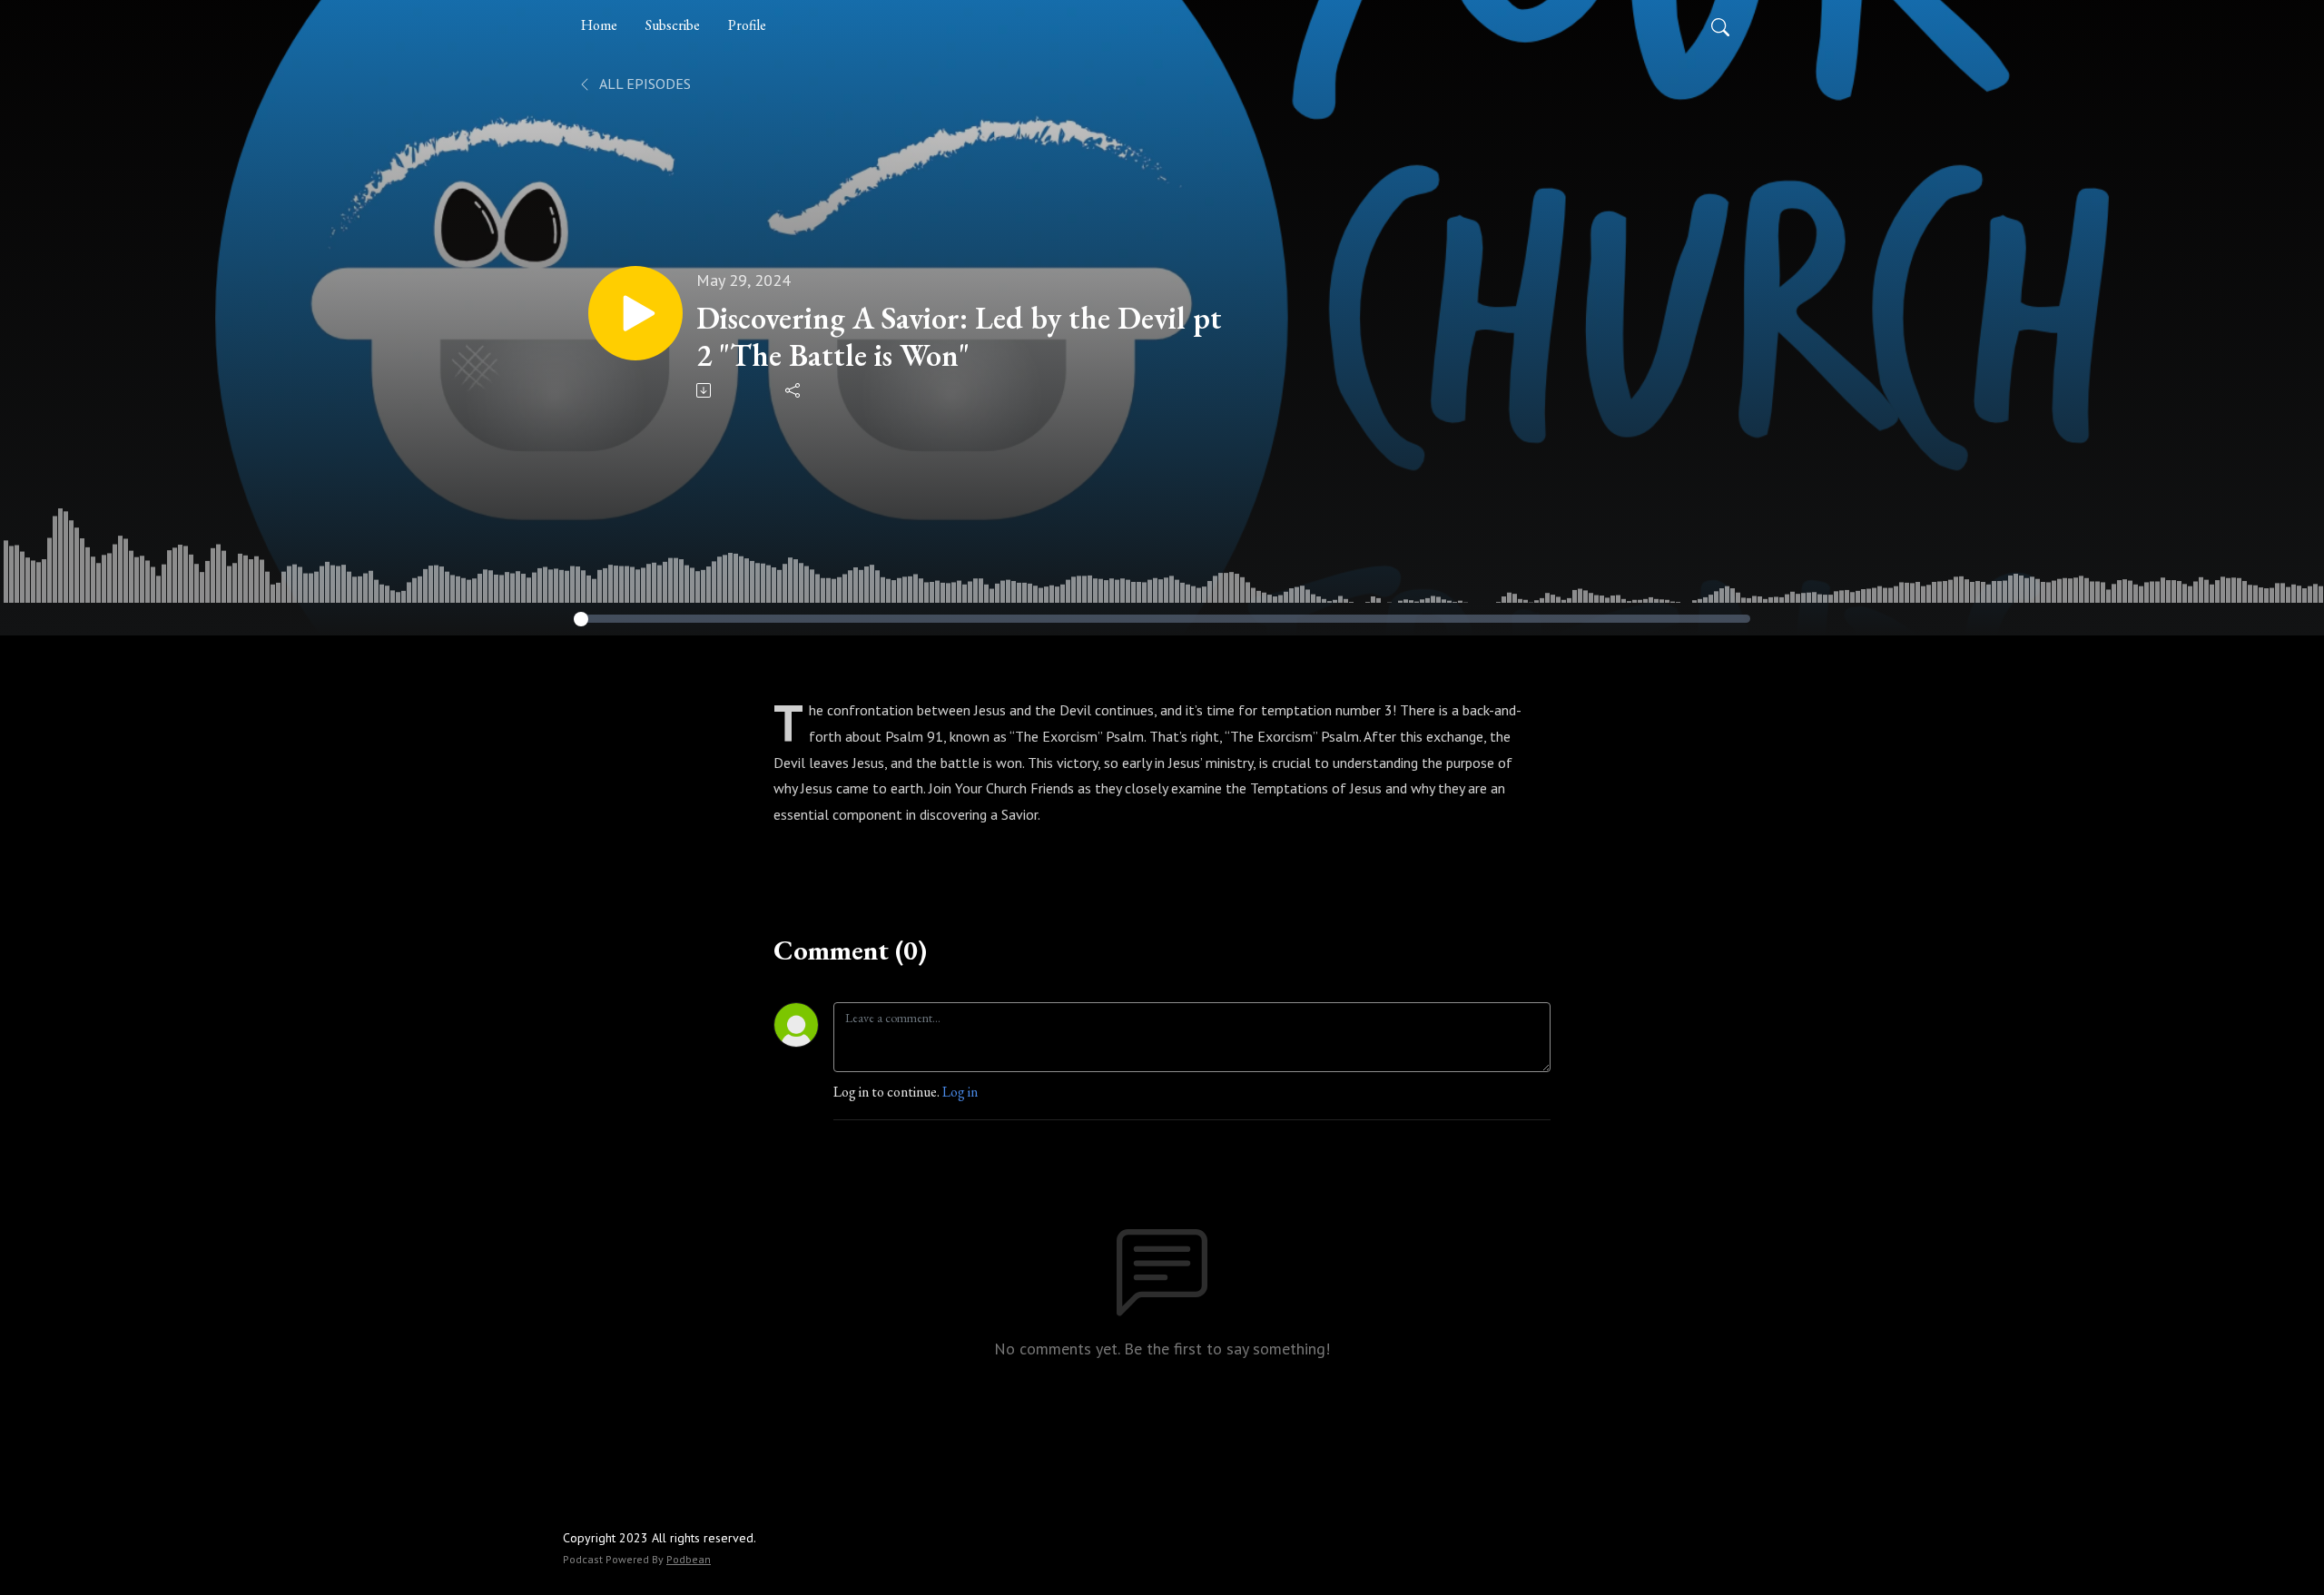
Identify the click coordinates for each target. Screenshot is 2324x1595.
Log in (960, 1092)
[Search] (1720, 25)
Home (599, 25)
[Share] (794, 390)
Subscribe (673, 25)
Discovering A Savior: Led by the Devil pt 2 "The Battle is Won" (959, 337)
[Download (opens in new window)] (705, 390)
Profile (747, 25)
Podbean (689, 1559)
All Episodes (644, 84)
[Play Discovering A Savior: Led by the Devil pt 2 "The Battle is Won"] (635, 313)
